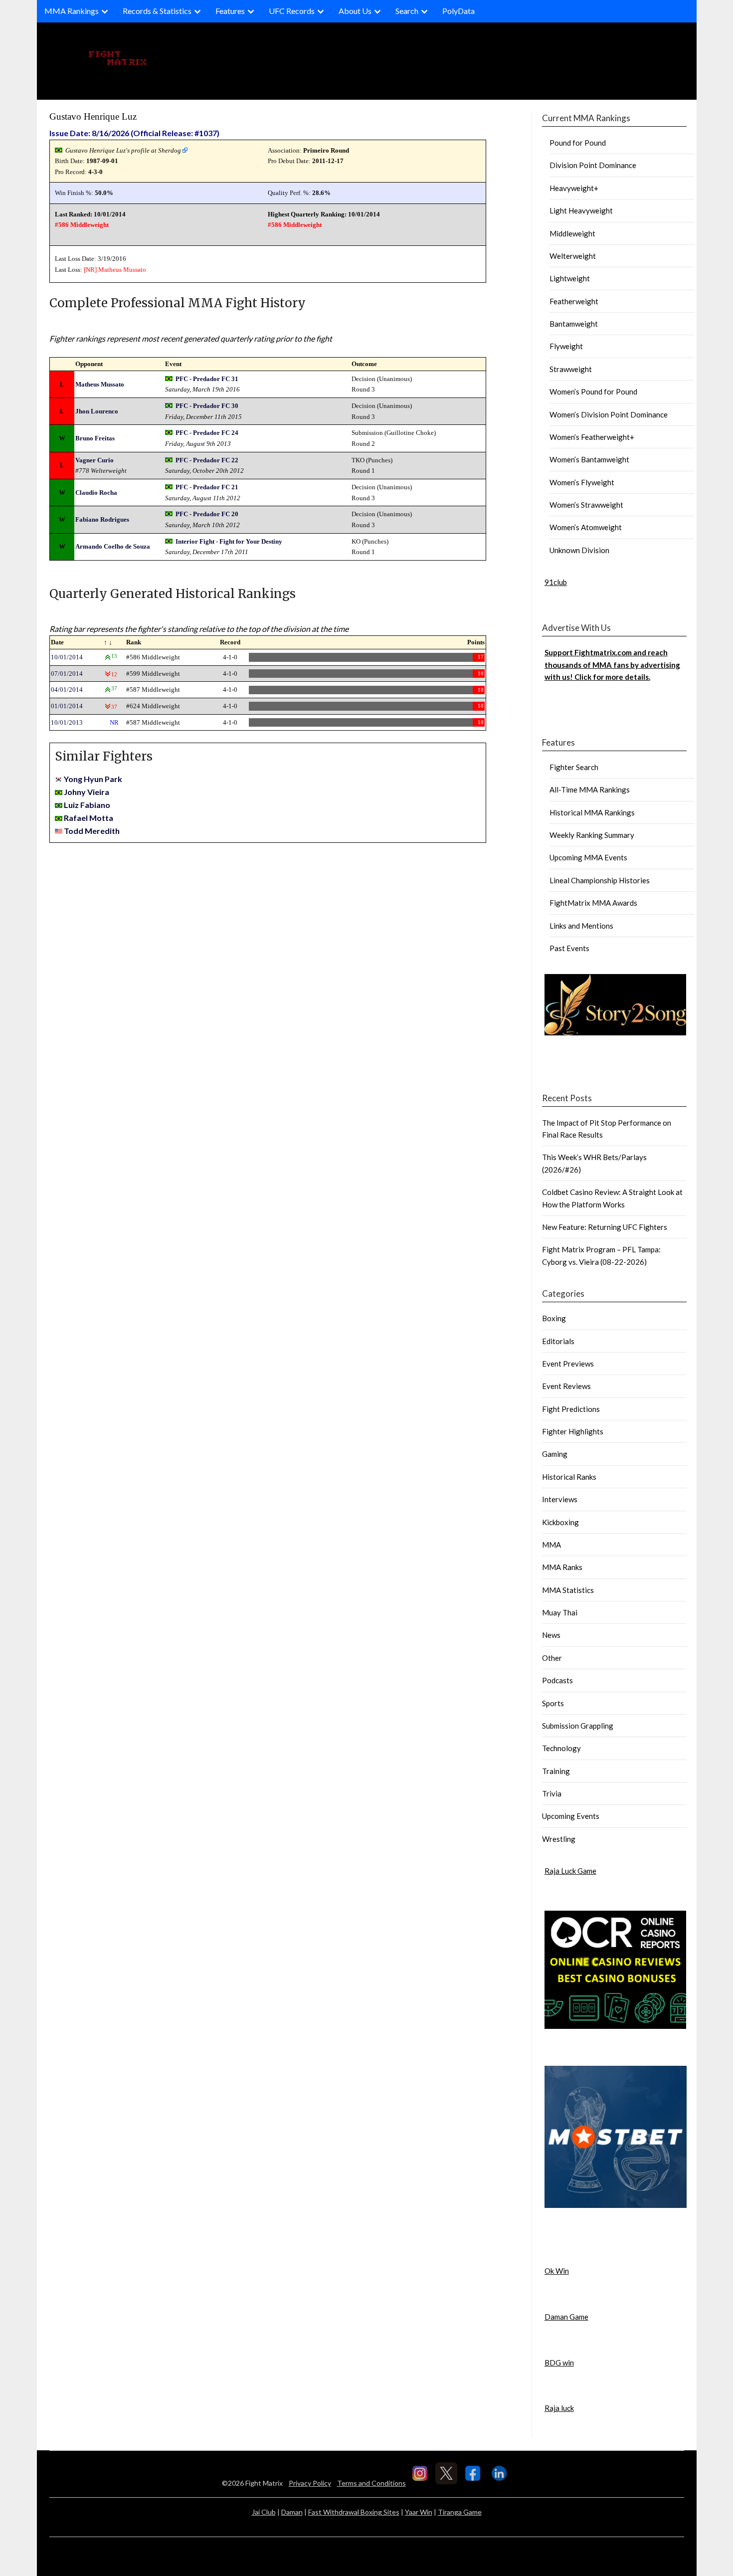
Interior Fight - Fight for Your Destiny (229, 541)
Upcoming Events (571, 1816)
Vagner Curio (94, 460)
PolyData (458, 11)
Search (407, 11)
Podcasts (557, 1680)
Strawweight (571, 369)
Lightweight (570, 278)
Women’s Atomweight (586, 527)
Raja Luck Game (570, 1871)
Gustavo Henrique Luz (93, 116)
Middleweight (572, 233)
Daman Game (566, 2317)
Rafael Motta (89, 818)
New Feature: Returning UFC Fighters (605, 1227)
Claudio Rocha (96, 493)
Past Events (569, 948)
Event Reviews (566, 1386)
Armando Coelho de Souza (113, 546)
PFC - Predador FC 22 (207, 460)
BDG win (559, 2363)
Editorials (558, 1341)
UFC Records (292, 11)
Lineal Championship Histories (600, 880)
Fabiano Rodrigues (102, 519)
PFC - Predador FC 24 (207, 433)
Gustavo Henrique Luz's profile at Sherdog (123, 150)
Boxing (554, 1318)
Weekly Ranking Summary (592, 835)
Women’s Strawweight (586, 505)
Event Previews (568, 1364)
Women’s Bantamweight (589, 459)
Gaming (555, 1454)
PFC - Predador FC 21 (207, 487)
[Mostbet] (616, 2205)
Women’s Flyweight (582, 482)
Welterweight (573, 256)
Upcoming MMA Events (588, 857)
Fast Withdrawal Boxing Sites (354, 2512)
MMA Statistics (568, 1590)
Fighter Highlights (573, 1431)
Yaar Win (419, 2512)
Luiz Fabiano (87, 805)
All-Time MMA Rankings (590, 790)
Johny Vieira (87, 792)
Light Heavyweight (581, 210)
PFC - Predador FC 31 (207, 379)
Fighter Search (574, 767)
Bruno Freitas (95, 438)
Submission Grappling (578, 1726)
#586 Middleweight (82, 225)
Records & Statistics (157, 11)
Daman (292, 2512)
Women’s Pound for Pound (593, 392)
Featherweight (574, 301)
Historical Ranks (569, 1477)
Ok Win (557, 2271)
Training (556, 1771)
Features (230, 11)
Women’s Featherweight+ (592, 437)
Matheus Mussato (122, 270)
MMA (551, 1545)
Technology (561, 1748)
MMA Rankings (72, 11)
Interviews (560, 1499)
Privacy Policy (310, 2483)
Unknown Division (579, 550)
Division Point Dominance (593, 165)
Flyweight (566, 346)
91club (556, 582)
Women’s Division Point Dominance (609, 414)
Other (552, 1658)
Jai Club (264, 2512)
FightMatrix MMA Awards (593, 903)
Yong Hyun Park (93, 779)
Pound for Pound (578, 143)
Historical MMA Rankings (592, 812)
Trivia (552, 1793)
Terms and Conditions (371, 2483)
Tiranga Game (460, 2512)
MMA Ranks (562, 1567)
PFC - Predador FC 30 (207, 406)
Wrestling (559, 1839)
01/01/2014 (67, 706)
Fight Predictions (571, 1409)
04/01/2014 (67, 690)
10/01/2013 (67, 722)
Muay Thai (560, 1612)
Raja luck (559, 2408)
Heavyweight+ (574, 188)
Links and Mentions (581, 926)
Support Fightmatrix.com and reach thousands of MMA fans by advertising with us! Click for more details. (612, 665)
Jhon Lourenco (97, 411)
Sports (553, 1703)
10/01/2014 (67, 657)
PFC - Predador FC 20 (207, 514)
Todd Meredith (92, 831)
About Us (355, 11)
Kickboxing (560, 1522)
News (551, 1635)
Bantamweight (574, 324)
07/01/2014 (67, 674)
